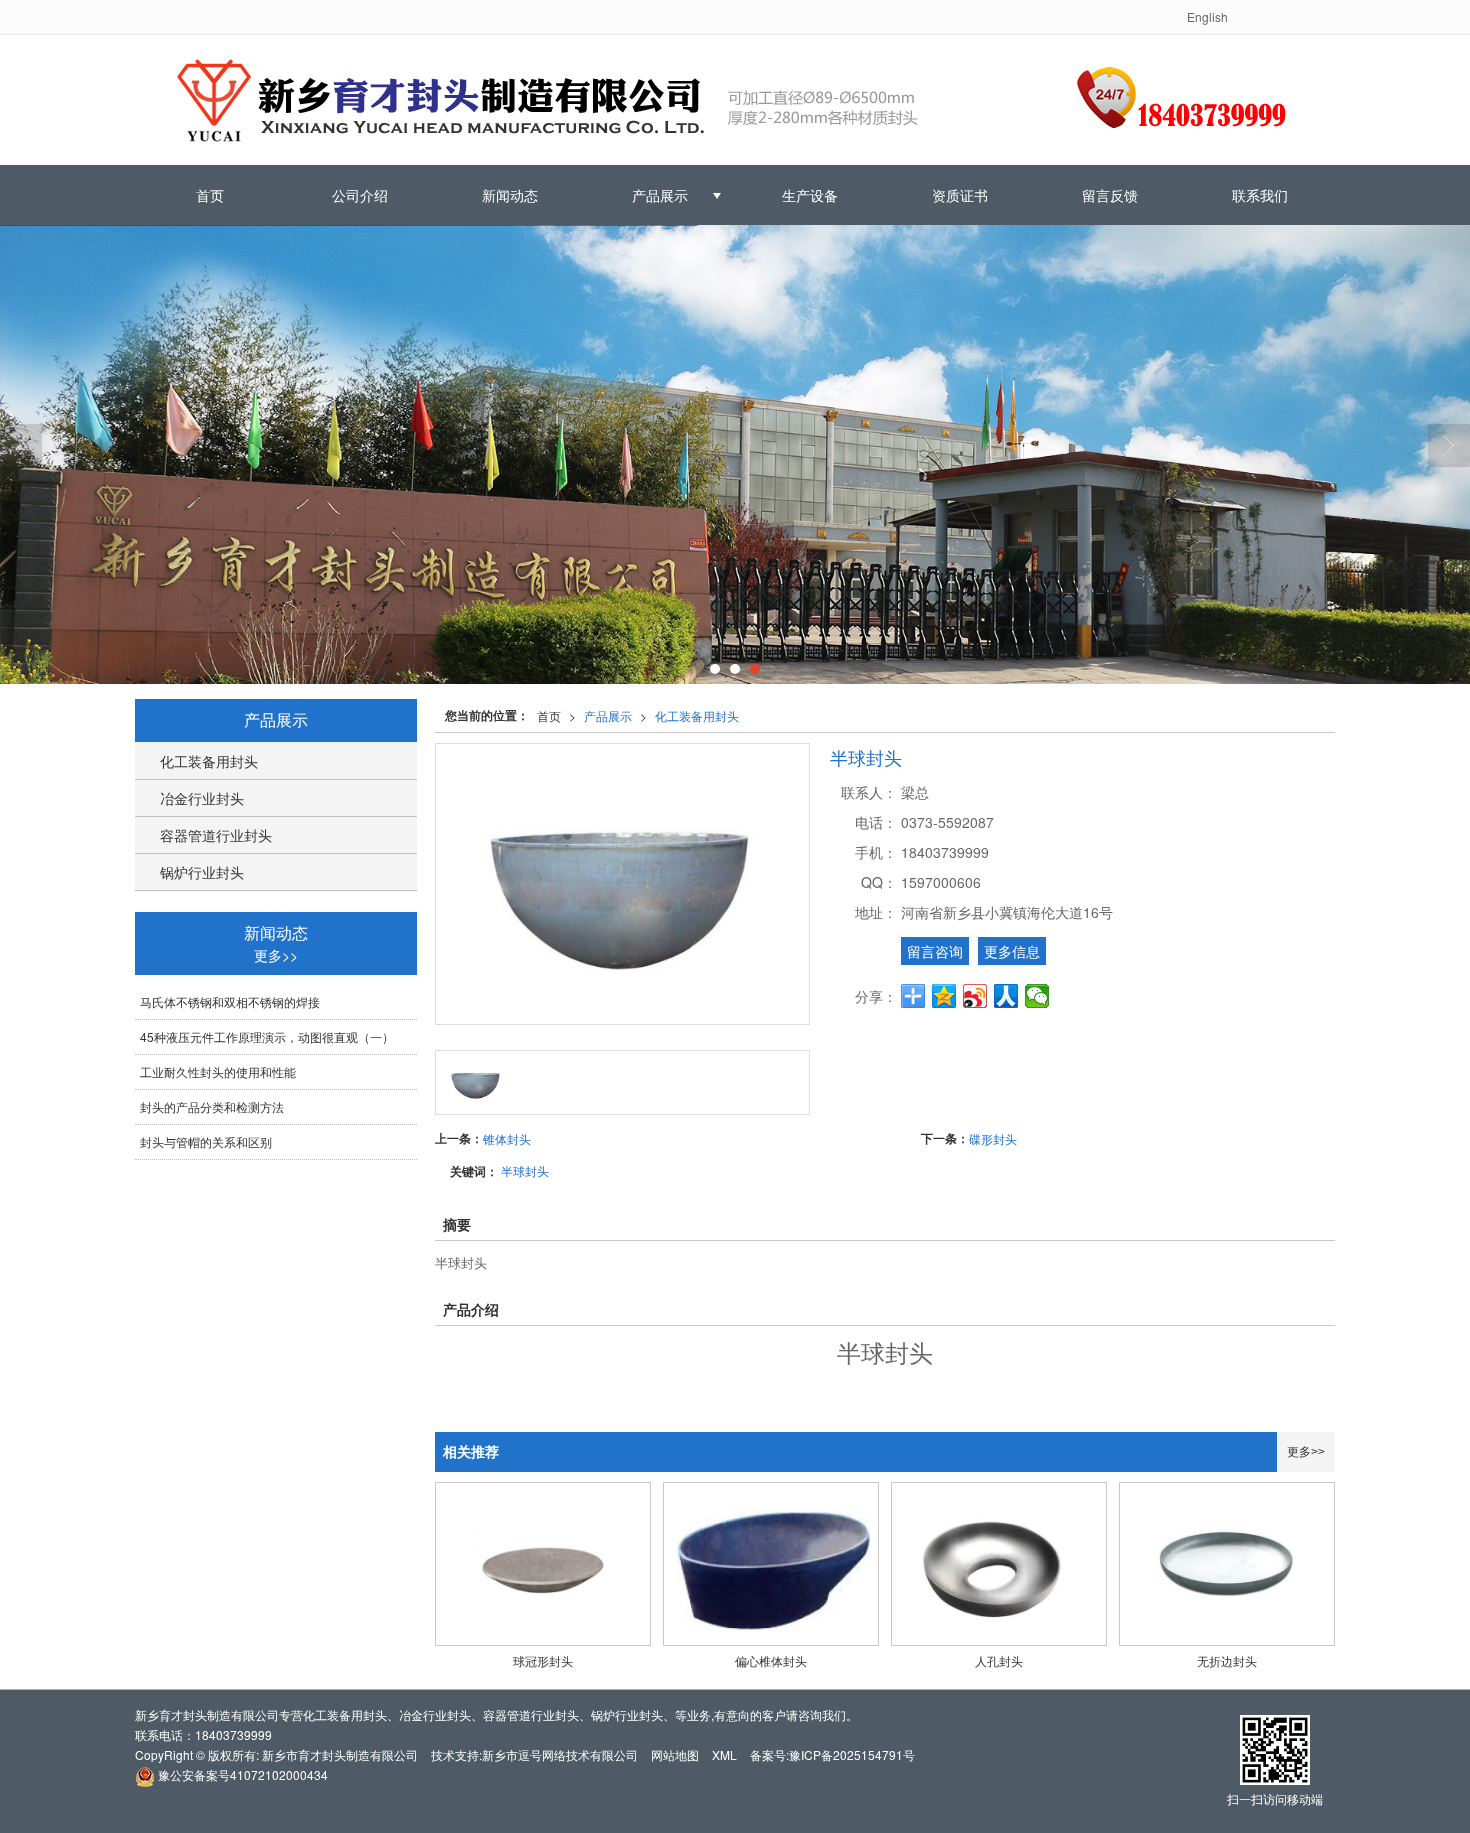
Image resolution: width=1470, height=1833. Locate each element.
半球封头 (525, 1170)
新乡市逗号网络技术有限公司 (560, 1754)
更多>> (1306, 1452)
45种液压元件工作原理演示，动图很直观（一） (267, 1036)
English (1207, 16)
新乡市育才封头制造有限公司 (340, 1754)
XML (724, 1754)
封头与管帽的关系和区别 (206, 1141)
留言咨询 (935, 951)
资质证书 (960, 195)
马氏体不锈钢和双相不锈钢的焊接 (230, 1001)
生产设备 (810, 195)
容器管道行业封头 (216, 835)
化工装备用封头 (697, 715)
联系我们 (1260, 195)
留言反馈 (1110, 195)
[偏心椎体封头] (771, 1564)
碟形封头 (993, 1138)
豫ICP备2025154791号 (852, 1754)
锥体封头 (507, 1138)
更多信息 (1012, 951)
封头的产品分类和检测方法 (212, 1106)
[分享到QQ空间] (944, 996)
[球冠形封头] (543, 1564)
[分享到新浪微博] (975, 996)
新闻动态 (510, 195)
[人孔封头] (999, 1564)
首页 (210, 195)
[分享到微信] (1037, 996)
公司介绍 (360, 195)
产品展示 (660, 195)
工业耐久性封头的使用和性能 (218, 1071)
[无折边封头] (1227, 1564)
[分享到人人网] (1006, 996)
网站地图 (675, 1754)
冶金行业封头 (202, 798)
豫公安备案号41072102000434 (241, 1774)
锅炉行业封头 (202, 872)
